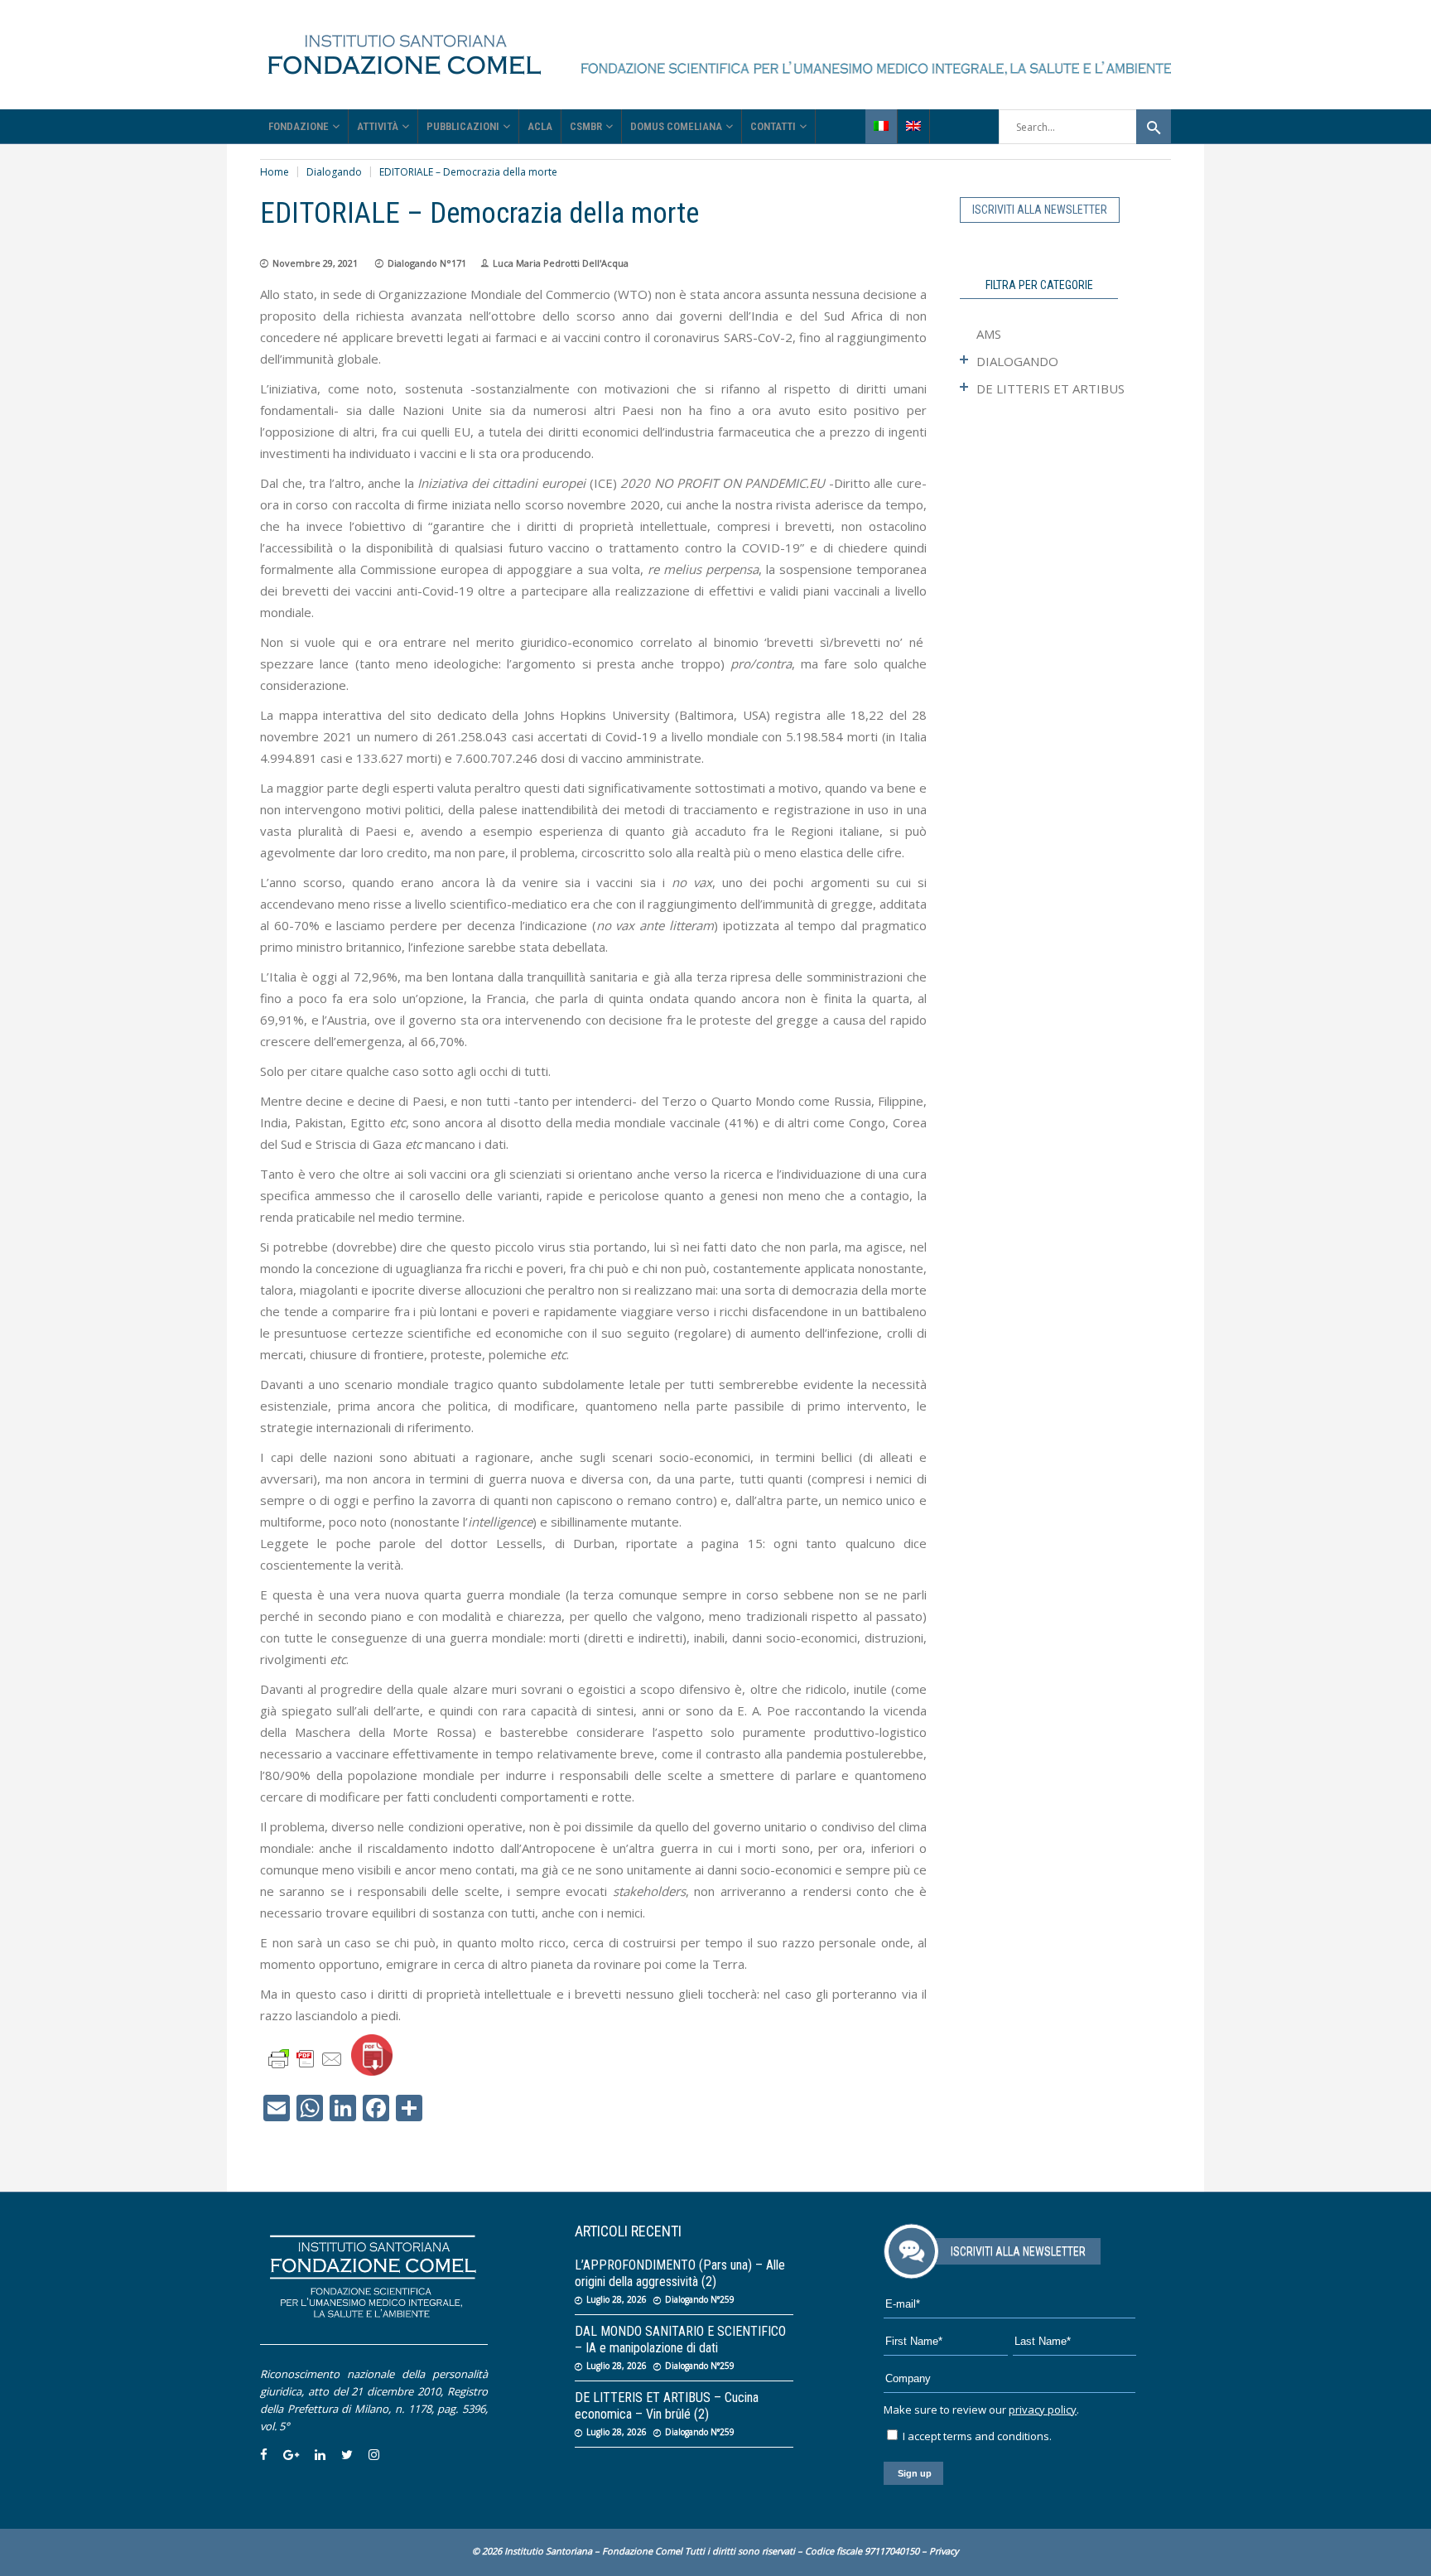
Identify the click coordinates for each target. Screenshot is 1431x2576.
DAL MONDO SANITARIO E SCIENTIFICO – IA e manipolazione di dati (680, 2340)
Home (275, 172)
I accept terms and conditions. (976, 2436)
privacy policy (1043, 2410)
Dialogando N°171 (427, 263)
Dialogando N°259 (700, 2299)
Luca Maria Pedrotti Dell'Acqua (561, 263)
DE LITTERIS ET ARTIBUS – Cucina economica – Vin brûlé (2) (667, 2406)
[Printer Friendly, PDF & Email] (306, 2058)
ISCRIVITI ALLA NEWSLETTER (1040, 210)
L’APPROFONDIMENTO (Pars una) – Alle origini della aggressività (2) (680, 2273)
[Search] (1154, 127)
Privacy (944, 2551)
